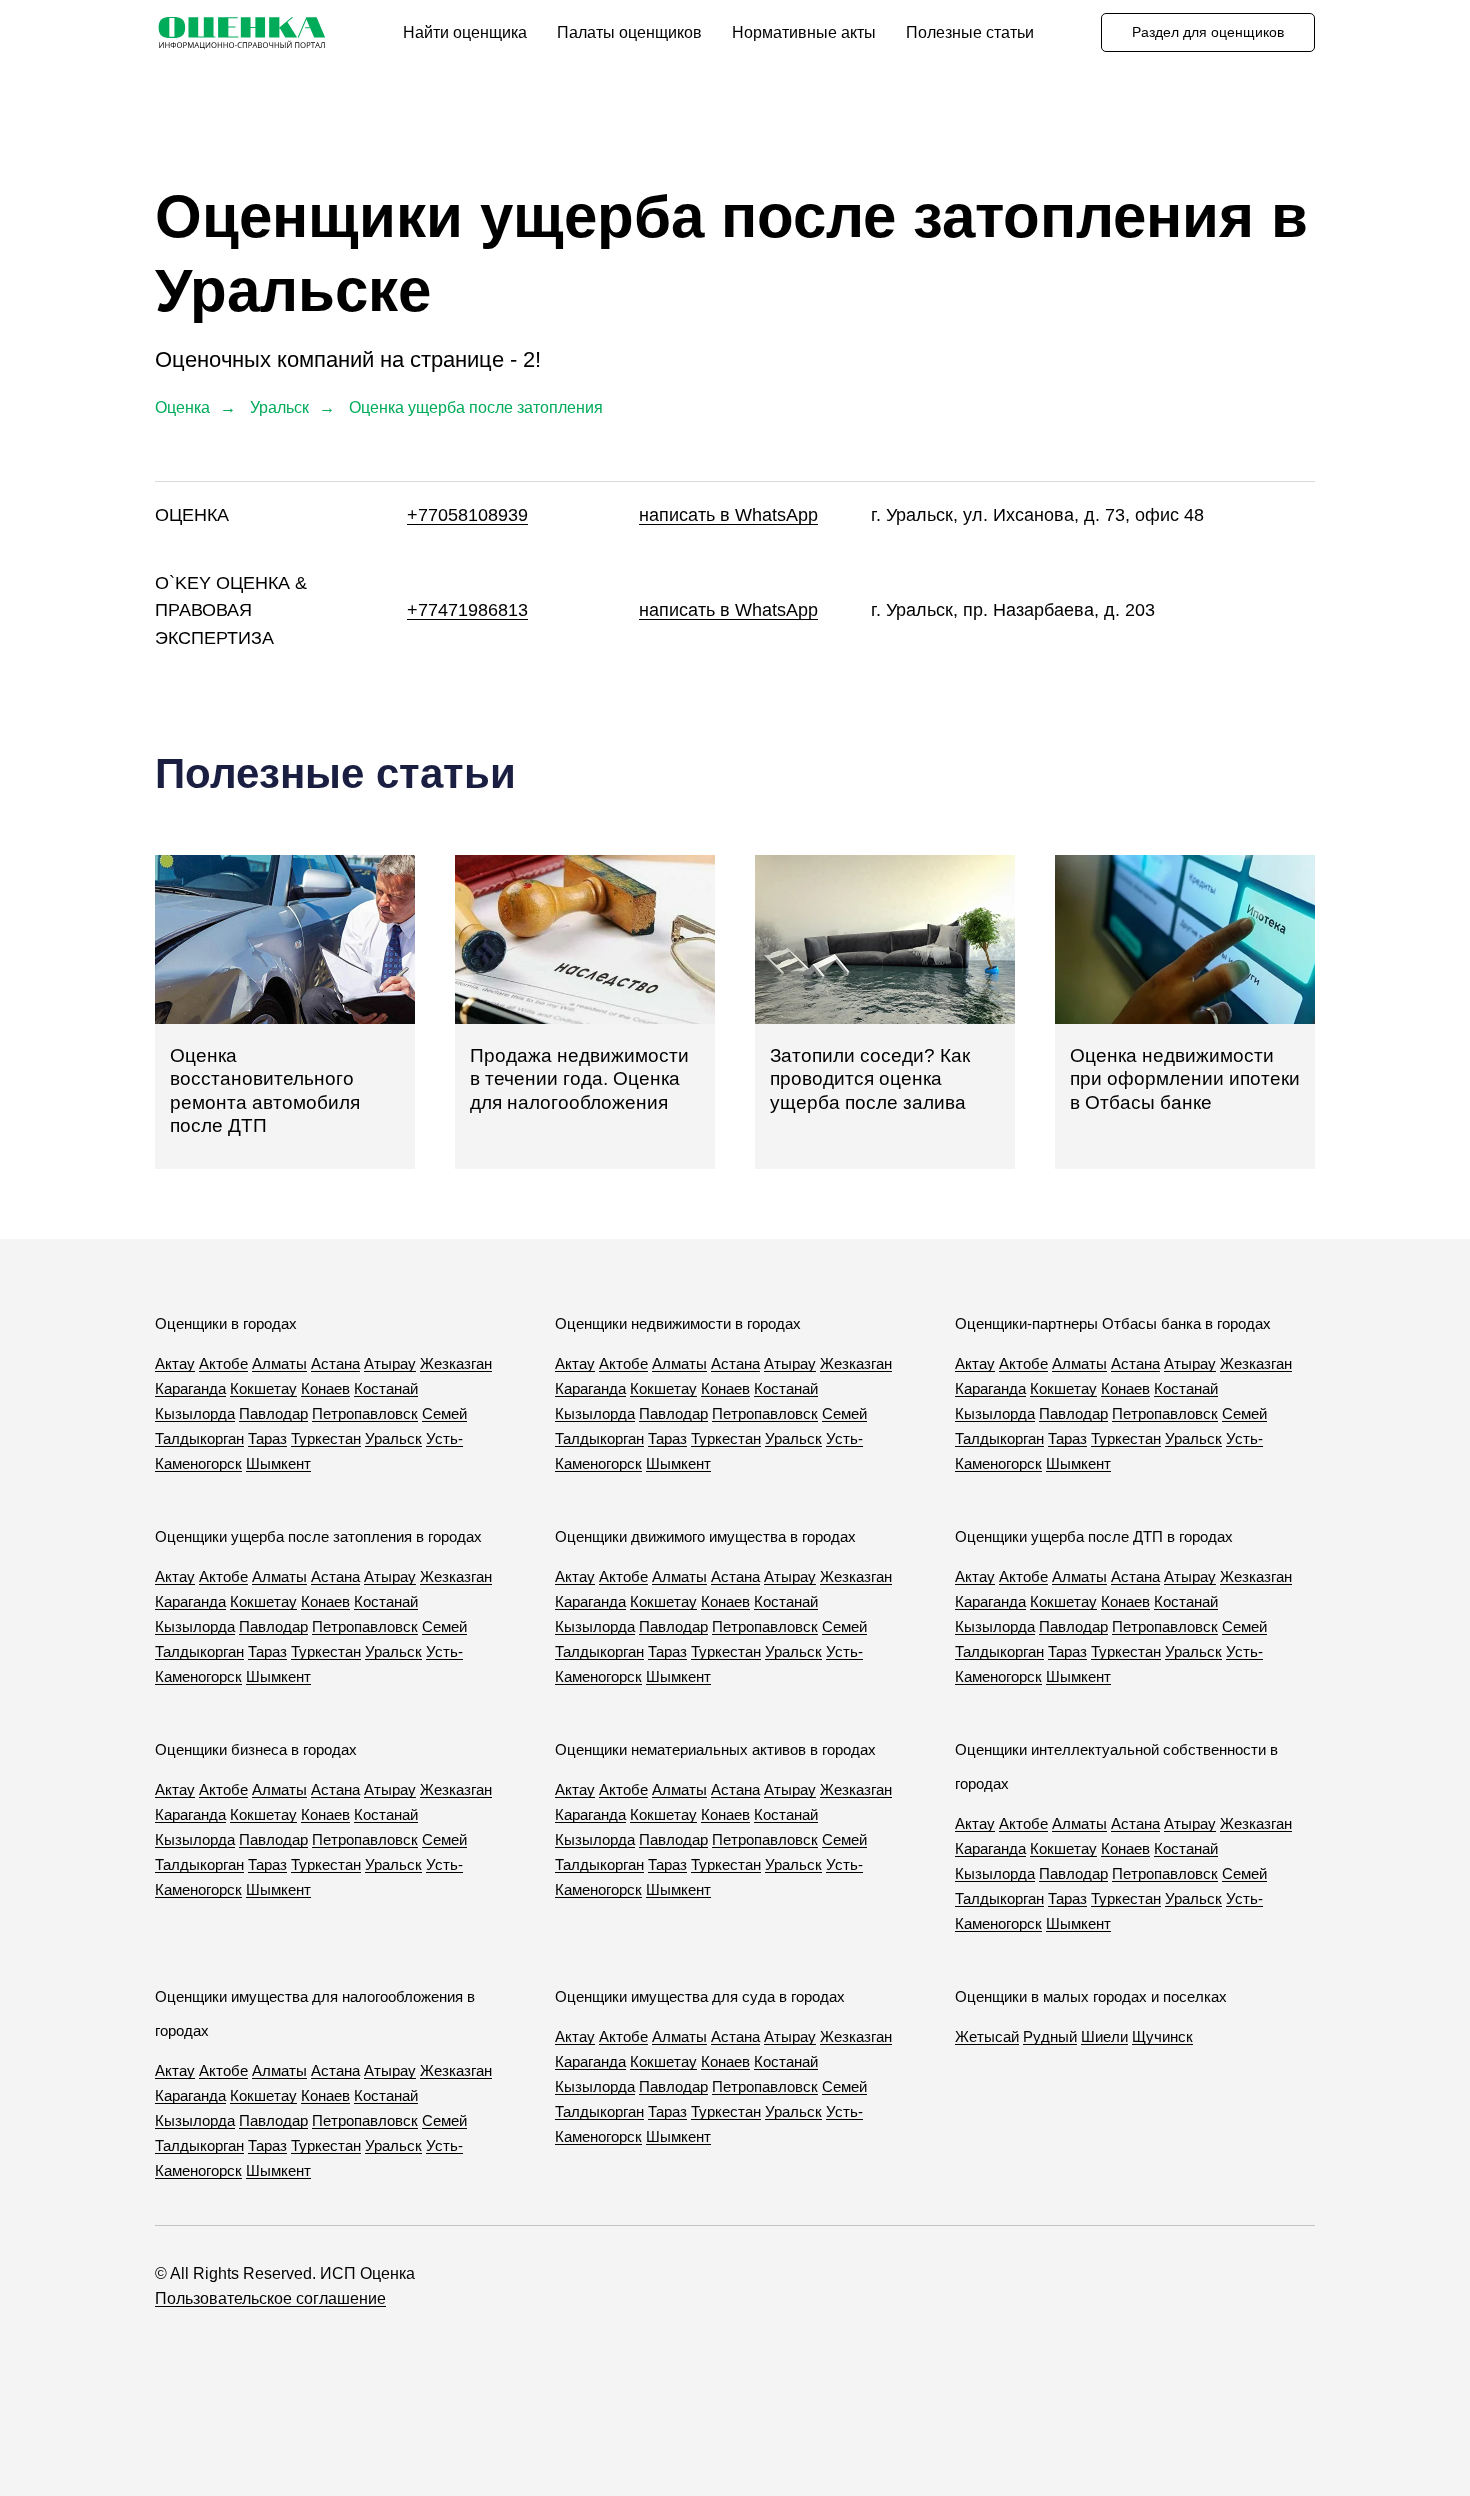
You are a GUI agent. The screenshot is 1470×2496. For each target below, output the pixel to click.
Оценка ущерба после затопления (476, 407)
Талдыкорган (199, 1438)
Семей (444, 1413)
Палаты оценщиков (629, 32)
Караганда (190, 1388)
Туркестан (326, 1438)
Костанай (386, 1388)
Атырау (390, 1363)
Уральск (279, 407)
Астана (335, 1363)
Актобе (223, 1363)
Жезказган (456, 1363)
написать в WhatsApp (728, 515)
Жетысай (987, 2036)
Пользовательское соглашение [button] (270, 2298)
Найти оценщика (465, 32)
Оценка (182, 407)
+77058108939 (467, 515)
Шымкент (278, 1463)
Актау (175, 1363)
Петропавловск (365, 1413)
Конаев (325, 1388)
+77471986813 (467, 610)
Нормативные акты (804, 32)
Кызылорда (195, 1413)
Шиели (1104, 2036)
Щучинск (1162, 2036)
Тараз (267, 1438)
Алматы (279, 1363)
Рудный (1050, 2036)
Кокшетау (263, 1388)
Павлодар (273, 1413)
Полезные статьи (970, 32)
